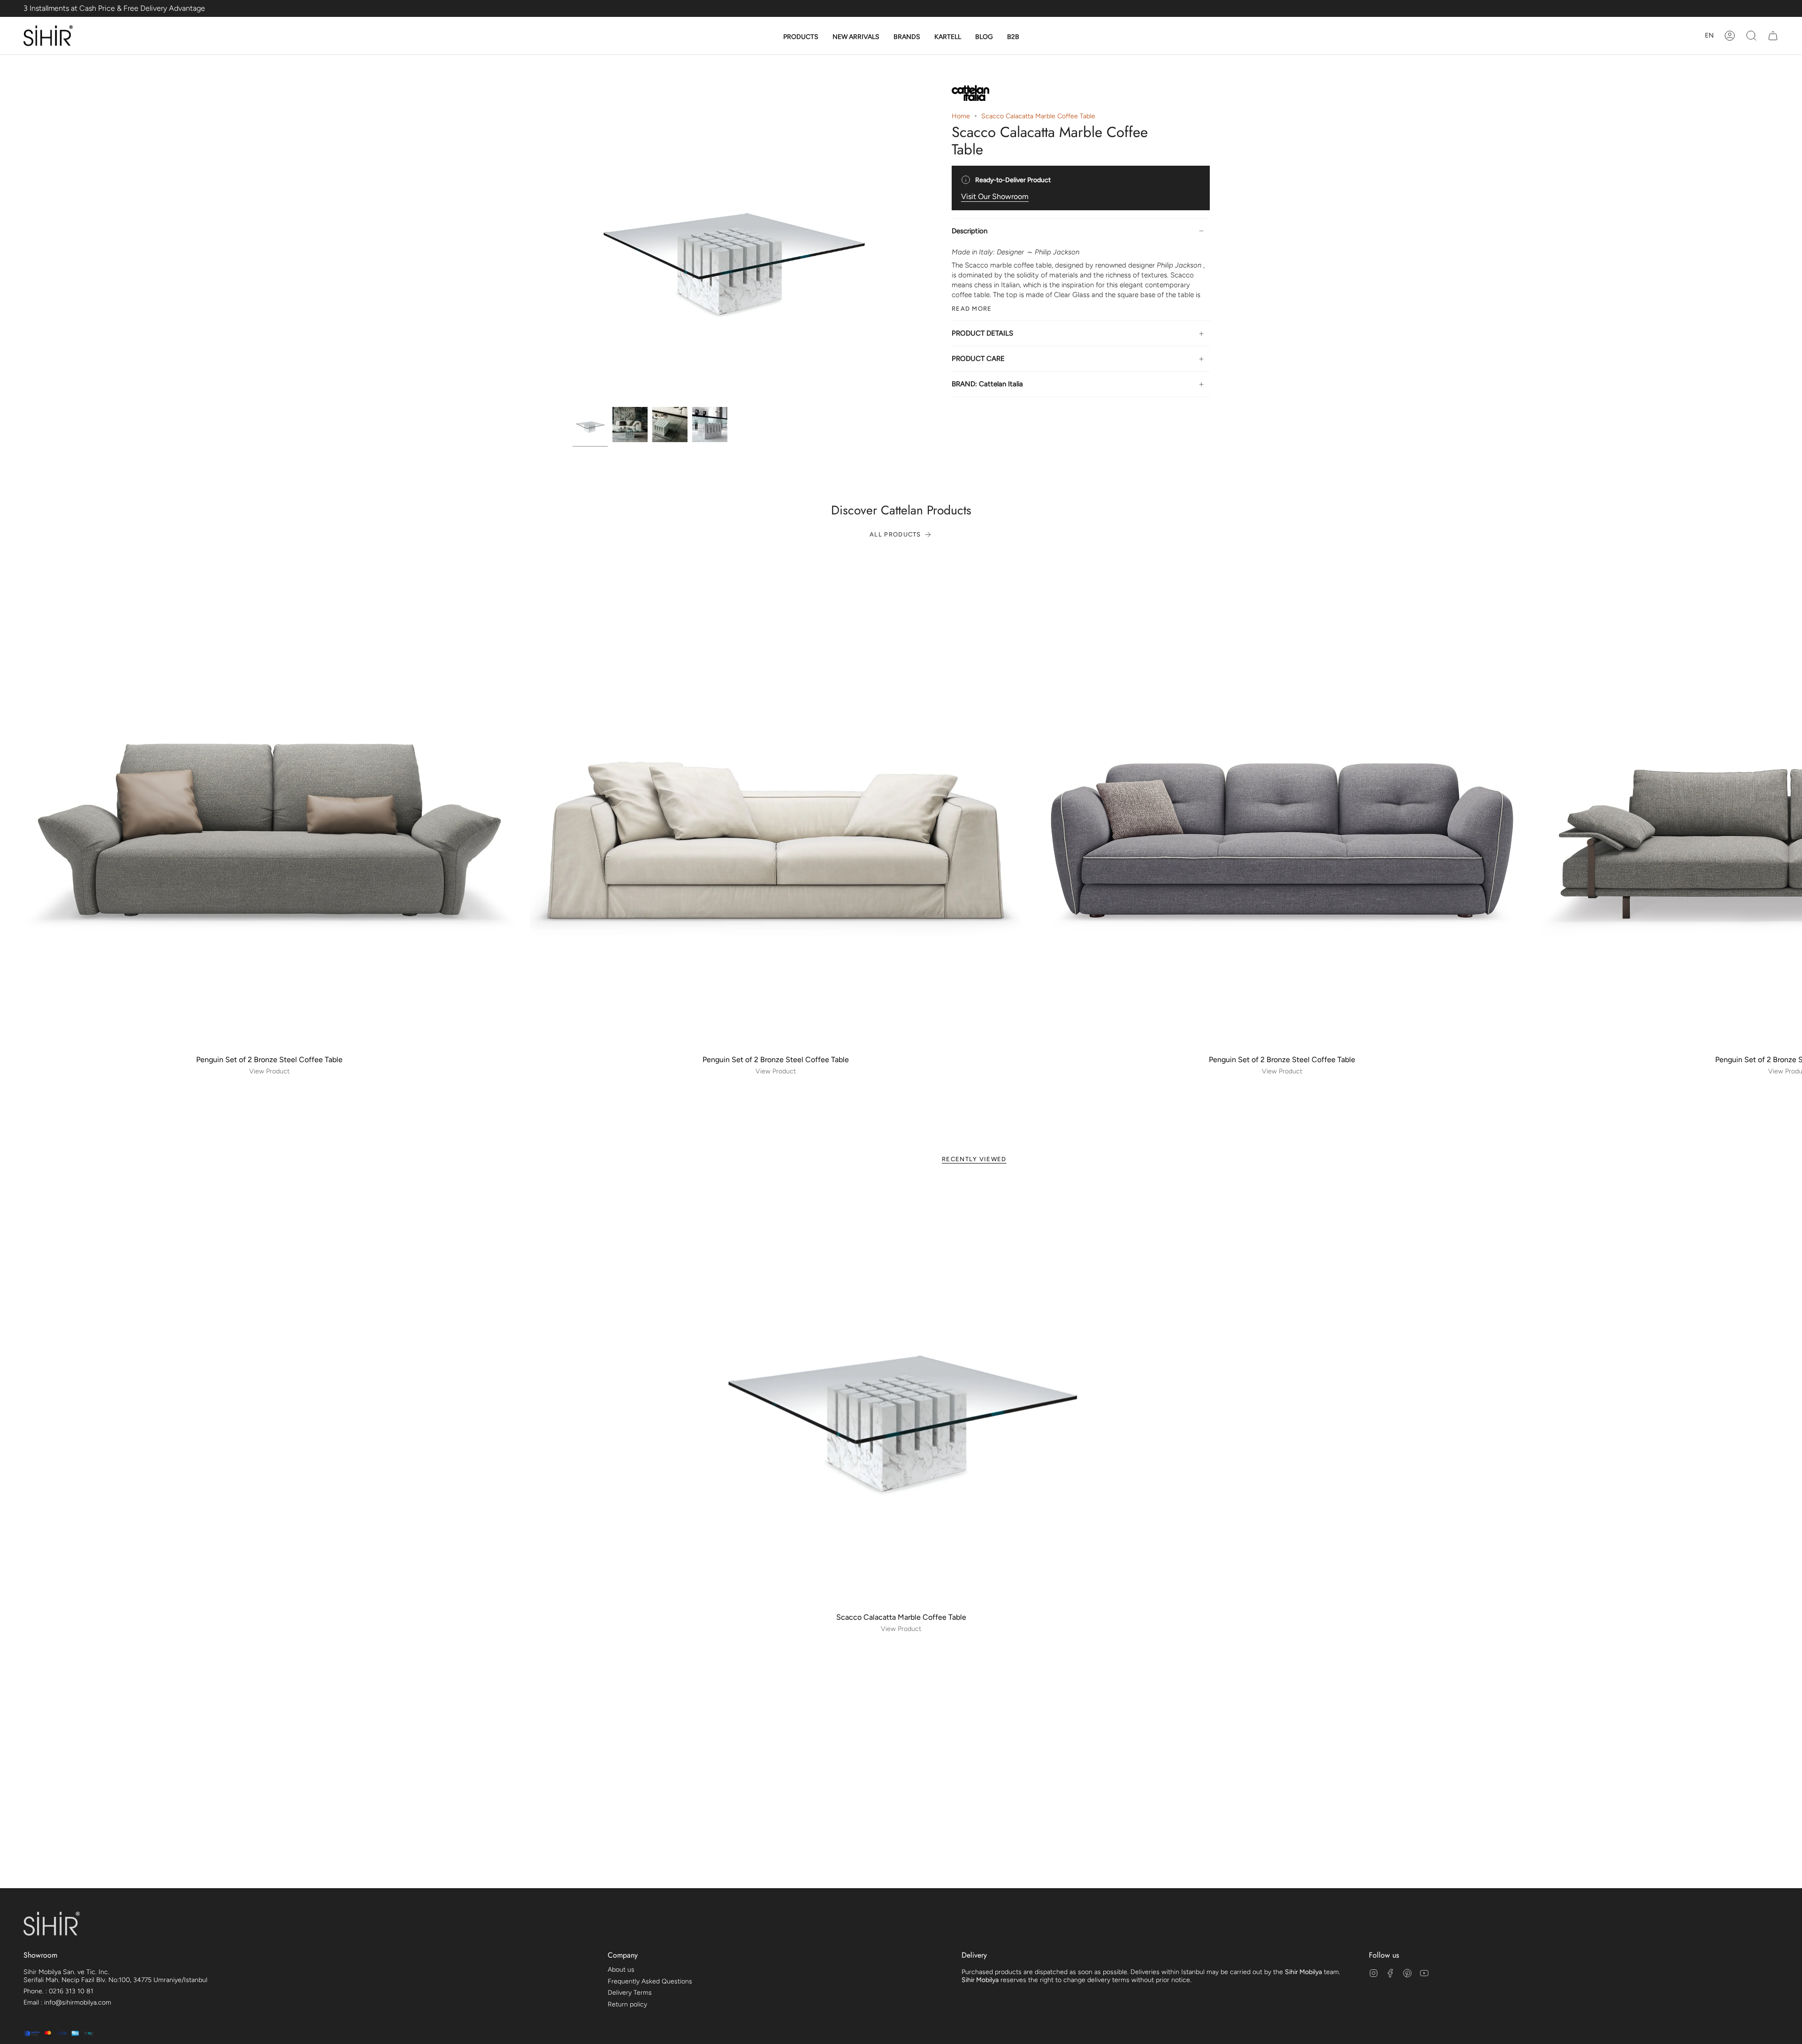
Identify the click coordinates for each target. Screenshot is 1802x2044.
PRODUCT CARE (978, 359)
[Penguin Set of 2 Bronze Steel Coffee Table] (269, 804)
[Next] (1788, 804)
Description (970, 231)
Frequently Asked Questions (650, 1981)
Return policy (627, 2004)
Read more (972, 308)
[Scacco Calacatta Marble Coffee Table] (901, 1394)
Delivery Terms (630, 1993)
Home (961, 116)
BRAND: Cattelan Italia (987, 384)
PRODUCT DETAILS (982, 333)
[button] (801, 37)
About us (621, 1970)
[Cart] (1773, 36)
